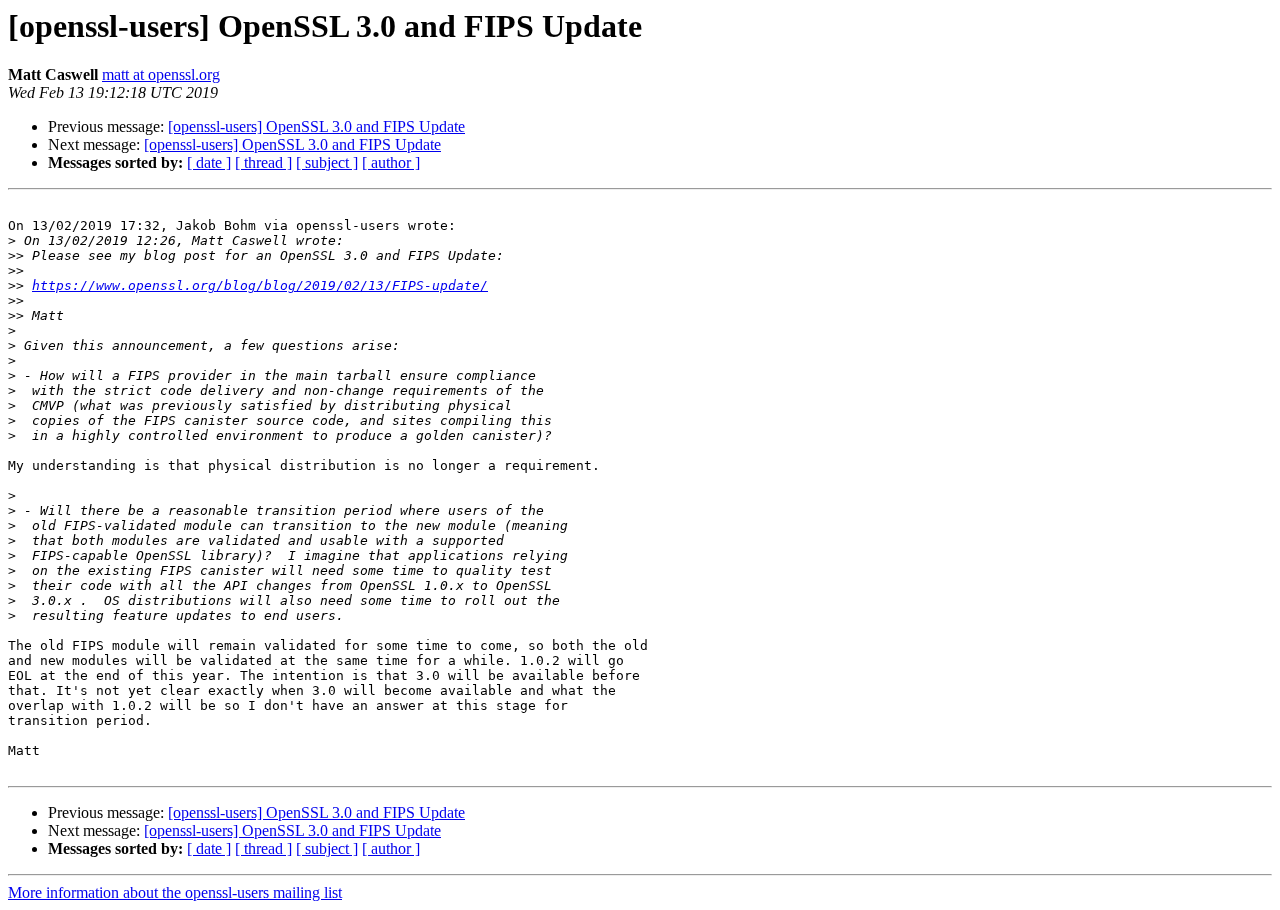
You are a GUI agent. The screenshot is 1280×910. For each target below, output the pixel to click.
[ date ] (209, 162)
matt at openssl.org (161, 74)
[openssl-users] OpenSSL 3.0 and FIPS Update (316, 126)
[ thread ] (263, 162)
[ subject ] (327, 162)
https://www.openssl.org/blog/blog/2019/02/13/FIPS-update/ (260, 285)
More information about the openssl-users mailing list (175, 892)
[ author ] (391, 162)
